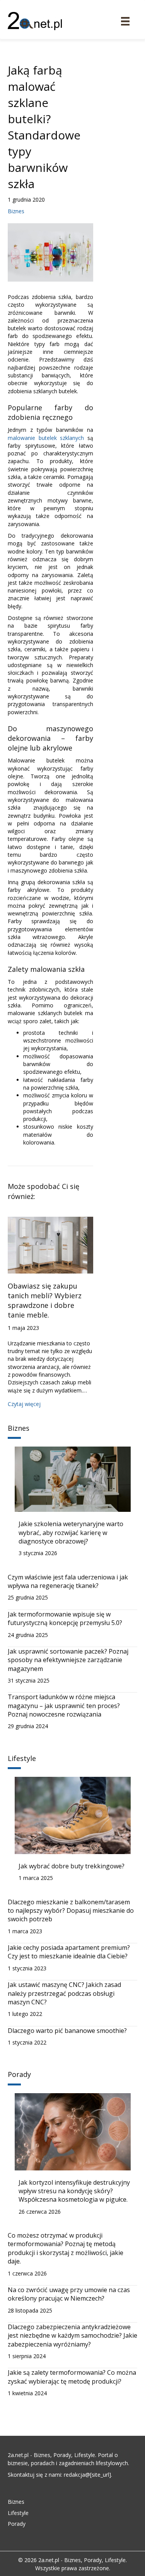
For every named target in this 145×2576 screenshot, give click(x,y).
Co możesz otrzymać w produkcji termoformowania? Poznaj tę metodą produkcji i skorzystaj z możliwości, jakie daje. (66, 2248)
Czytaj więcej (24, 1404)
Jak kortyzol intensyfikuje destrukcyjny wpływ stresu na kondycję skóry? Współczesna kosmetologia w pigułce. (74, 2191)
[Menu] (125, 21)
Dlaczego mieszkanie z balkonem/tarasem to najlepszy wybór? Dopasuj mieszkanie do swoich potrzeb (71, 1911)
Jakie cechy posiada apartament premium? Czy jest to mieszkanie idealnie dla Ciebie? (69, 1952)
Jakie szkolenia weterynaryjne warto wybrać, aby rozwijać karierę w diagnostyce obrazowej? (71, 1533)
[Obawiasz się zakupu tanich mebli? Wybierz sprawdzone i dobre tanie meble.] (50, 1244)
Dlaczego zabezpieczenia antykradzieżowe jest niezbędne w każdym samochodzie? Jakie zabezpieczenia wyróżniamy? (72, 2336)
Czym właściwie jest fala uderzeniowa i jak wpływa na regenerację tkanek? (68, 1581)
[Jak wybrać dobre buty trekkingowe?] (73, 1815)
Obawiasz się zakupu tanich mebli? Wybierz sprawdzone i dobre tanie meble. (45, 1301)
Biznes (16, 211)
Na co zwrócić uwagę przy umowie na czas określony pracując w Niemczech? (69, 2294)
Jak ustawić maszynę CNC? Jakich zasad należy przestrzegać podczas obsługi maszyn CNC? (64, 1993)
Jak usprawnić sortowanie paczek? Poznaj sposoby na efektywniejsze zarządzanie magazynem (68, 1660)
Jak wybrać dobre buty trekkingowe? (72, 1866)
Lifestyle (18, 2513)
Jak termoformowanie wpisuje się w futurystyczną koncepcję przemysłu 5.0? (65, 1618)
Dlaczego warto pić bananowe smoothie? (67, 2031)
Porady (17, 2524)
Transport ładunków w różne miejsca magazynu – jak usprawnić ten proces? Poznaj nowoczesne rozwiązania (64, 1706)
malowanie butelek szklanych (46, 438)
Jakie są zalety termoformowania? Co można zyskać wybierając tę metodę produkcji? (72, 2377)
